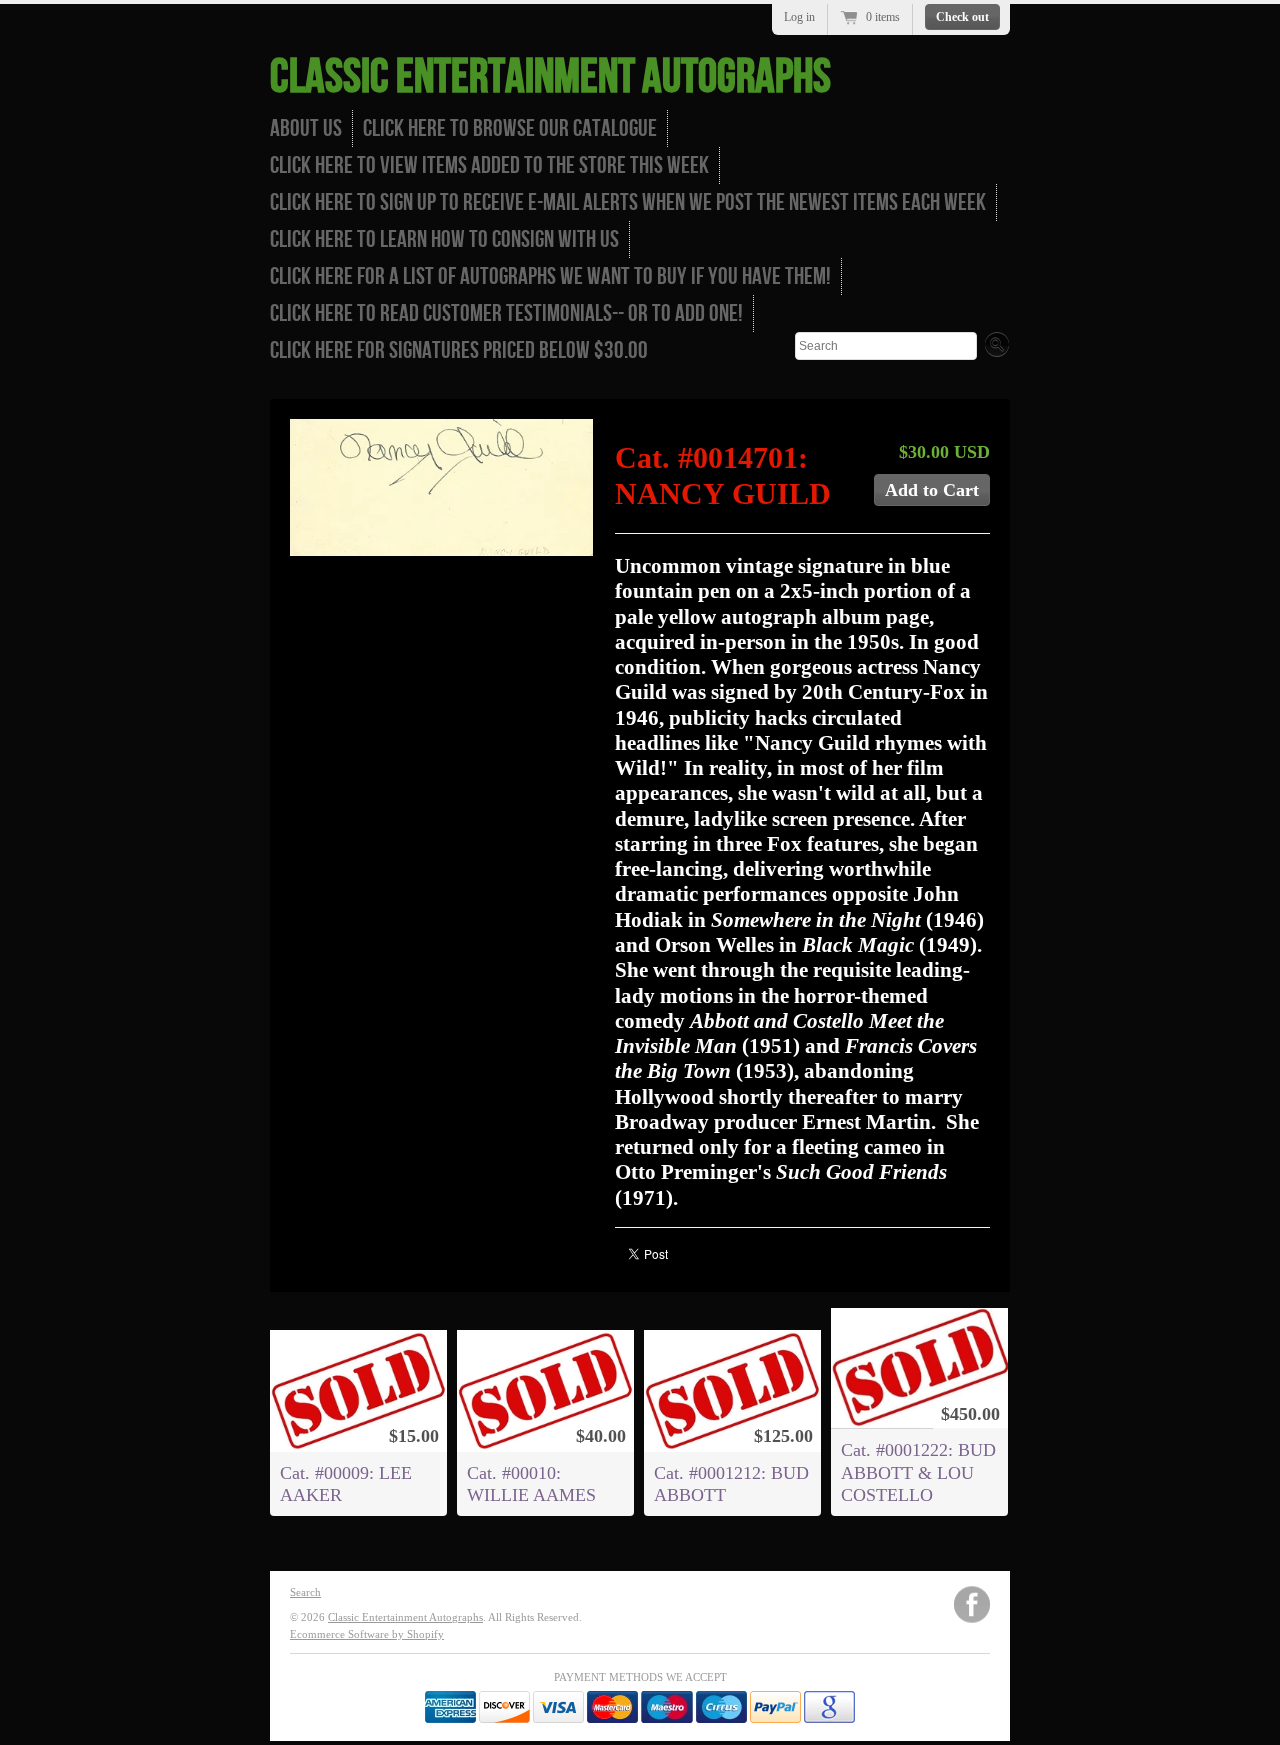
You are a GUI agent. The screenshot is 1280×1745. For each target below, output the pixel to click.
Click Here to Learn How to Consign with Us (444, 239)
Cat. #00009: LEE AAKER (346, 1484)
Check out (962, 17)
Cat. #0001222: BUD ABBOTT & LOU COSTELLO (918, 1472)
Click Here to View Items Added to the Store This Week (489, 165)
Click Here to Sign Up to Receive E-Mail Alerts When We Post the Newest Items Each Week (628, 202)
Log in (799, 17)
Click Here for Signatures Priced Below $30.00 (459, 350)
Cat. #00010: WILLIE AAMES (531, 1484)
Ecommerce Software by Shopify (367, 1634)
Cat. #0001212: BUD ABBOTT (731, 1484)
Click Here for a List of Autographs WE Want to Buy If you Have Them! (550, 276)
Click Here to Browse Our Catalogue (510, 128)
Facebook (972, 1604)
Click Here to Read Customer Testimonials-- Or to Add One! (506, 313)
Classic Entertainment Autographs (550, 77)
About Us (306, 128)
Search (305, 1592)
